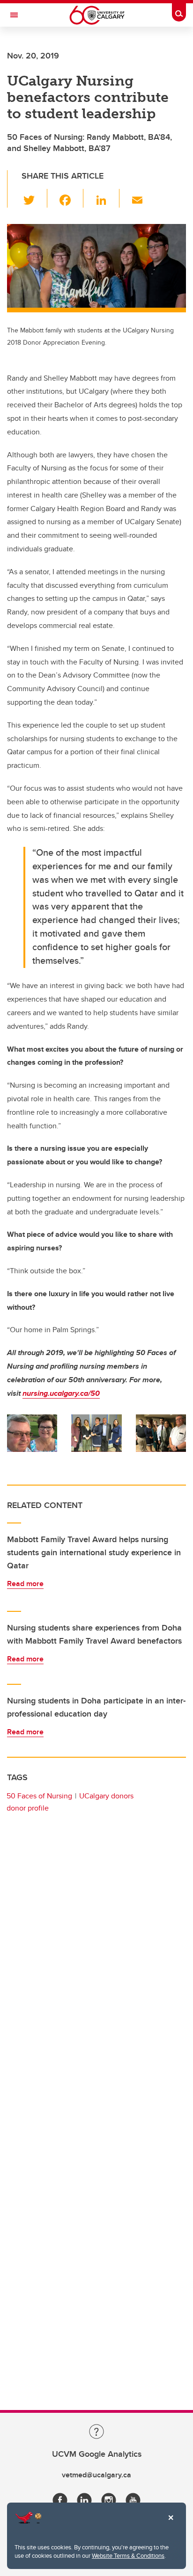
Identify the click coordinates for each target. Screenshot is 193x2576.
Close (171, 2524)
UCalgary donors (106, 1796)
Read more (25, 1584)
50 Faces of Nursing (39, 1796)
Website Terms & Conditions (128, 2555)
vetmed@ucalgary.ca (96, 2475)
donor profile (28, 1808)
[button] (34, 198)
